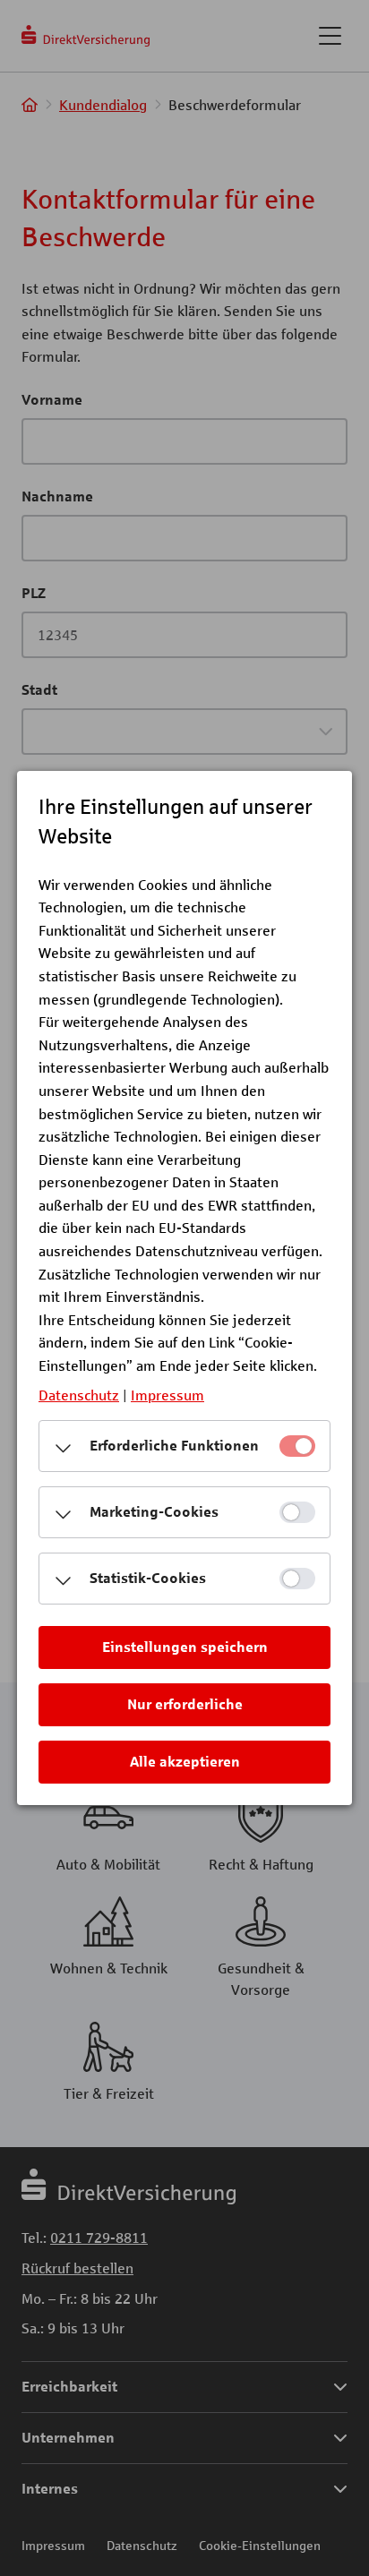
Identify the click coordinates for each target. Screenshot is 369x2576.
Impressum (167, 1395)
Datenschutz (79, 1395)
